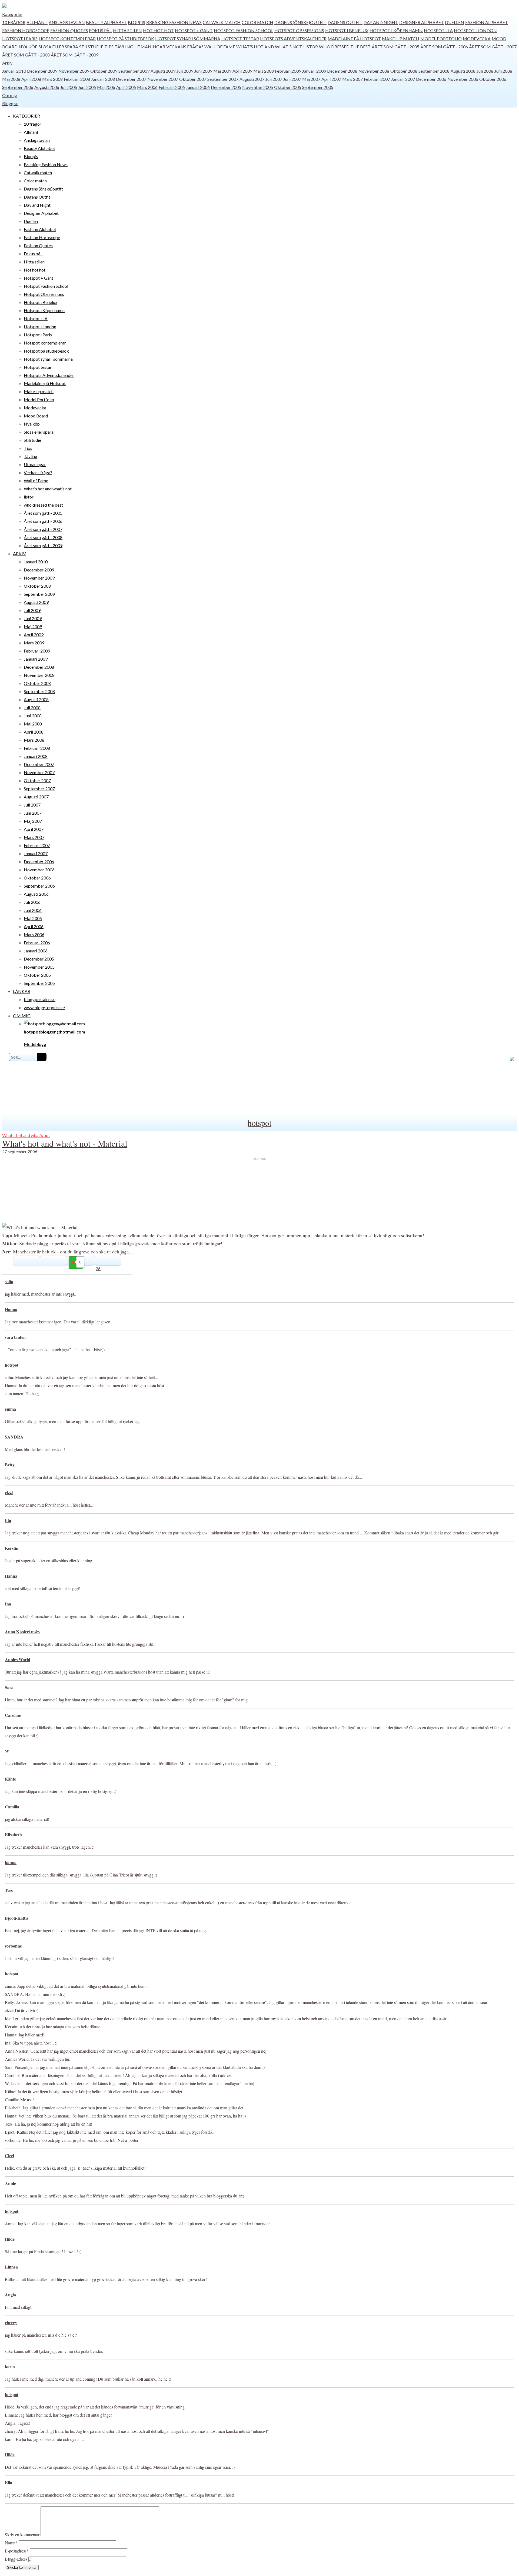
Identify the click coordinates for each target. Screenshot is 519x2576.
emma (10, 1409)
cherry (11, 2322)
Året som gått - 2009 (75, 55)
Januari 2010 (14, 71)
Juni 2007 (292, 79)
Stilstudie (91, 47)
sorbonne (13, 1946)
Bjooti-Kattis (16, 1918)
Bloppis (137, 22)
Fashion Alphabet (487, 22)
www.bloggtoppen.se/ (44, 1007)
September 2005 (318, 87)
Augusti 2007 (252, 79)
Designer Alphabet (422, 22)
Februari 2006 (172, 87)
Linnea (11, 2267)
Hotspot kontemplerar (67, 39)
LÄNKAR (22, 991)
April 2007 (331, 79)
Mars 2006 (147, 87)
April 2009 (242, 71)
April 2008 (31, 79)
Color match (257, 22)
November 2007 (163, 79)
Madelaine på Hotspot (354, 39)
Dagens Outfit (345, 22)
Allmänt (37, 22)
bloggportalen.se (40, 999)
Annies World (18, 1659)
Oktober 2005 (288, 87)
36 (98, 1268)
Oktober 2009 (104, 71)
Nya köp (28, 47)
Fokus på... (100, 30)
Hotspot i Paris (20, 39)
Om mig (10, 95)
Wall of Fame (220, 47)
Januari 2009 (314, 71)
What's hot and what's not (269, 47)
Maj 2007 (311, 79)
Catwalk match (222, 22)
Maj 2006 (106, 87)
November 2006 (463, 79)
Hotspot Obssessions (299, 30)
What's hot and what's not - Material (65, 1143)
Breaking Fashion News (174, 22)
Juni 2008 (503, 71)
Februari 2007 (377, 79)
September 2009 (134, 71)
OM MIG (22, 1016)
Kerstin (12, 1548)
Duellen (455, 22)
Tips (109, 47)
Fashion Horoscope (26, 30)
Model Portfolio (441, 39)
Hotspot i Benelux (347, 30)
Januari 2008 (103, 79)
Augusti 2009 (163, 71)
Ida (8, 1520)
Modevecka (477, 39)
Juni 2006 (87, 87)
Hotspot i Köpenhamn (396, 30)
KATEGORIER (26, 116)
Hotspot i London (475, 30)
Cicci (9, 2155)
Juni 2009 (203, 71)
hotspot (259, 1123)
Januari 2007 (403, 79)
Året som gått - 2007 (493, 47)
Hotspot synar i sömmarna (188, 39)
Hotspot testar (240, 39)
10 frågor (14, 22)
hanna (11, 1862)
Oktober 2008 (404, 71)
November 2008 (374, 71)
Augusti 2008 (463, 71)
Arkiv (7, 63)
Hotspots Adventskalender (293, 39)
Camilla (12, 1807)
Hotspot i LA (438, 30)
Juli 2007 (274, 79)
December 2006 (431, 79)
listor (311, 47)
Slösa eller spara (58, 47)
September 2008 (434, 71)
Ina (8, 1604)
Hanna (11, 1309)
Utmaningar (150, 47)
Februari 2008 (77, 79)
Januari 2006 (198, 87)
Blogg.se (10, 103)
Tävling (124, 47)
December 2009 (42, 71)
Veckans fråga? (185, 47)
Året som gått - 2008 (26, 55)
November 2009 (74, 71)
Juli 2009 (185, 71)
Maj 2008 (11, 79)
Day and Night (381, 22)
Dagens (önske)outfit (300, 22)
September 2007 (223, 79)
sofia (9, 1281)
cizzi (9, 1492)
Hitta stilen (127, 30)
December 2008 (342, 71)
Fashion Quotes (69, 30)
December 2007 (131, 79)
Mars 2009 (264, 71)
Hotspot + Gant (194, 30)
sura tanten (15, 1337)
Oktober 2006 (493, 79)
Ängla (10, 2295)
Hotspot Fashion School (244, 30)
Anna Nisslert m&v (23, 1632)
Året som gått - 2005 (395, 47)
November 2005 (258, 87)
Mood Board (36, 416)
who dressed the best (345, 47)
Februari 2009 (288, 71)
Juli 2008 (485, 71)
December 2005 (226, 87)
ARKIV (19, 553)
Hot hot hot (158, 30)
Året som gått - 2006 (444, 47)
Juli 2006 (69, 87)
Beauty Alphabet (106, 22)
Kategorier (12, 14)
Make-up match (401, 39)
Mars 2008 (52, 79)
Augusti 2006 (47, 87)
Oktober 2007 (193, 79)
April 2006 (126, 87)
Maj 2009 (222, 71)
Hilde (10, 2239)
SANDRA (14, 1437)
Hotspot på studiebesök (125, 39)
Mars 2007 (352, 79)
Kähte (10, 1779)
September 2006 (18, 87)
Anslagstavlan (67, 22)
